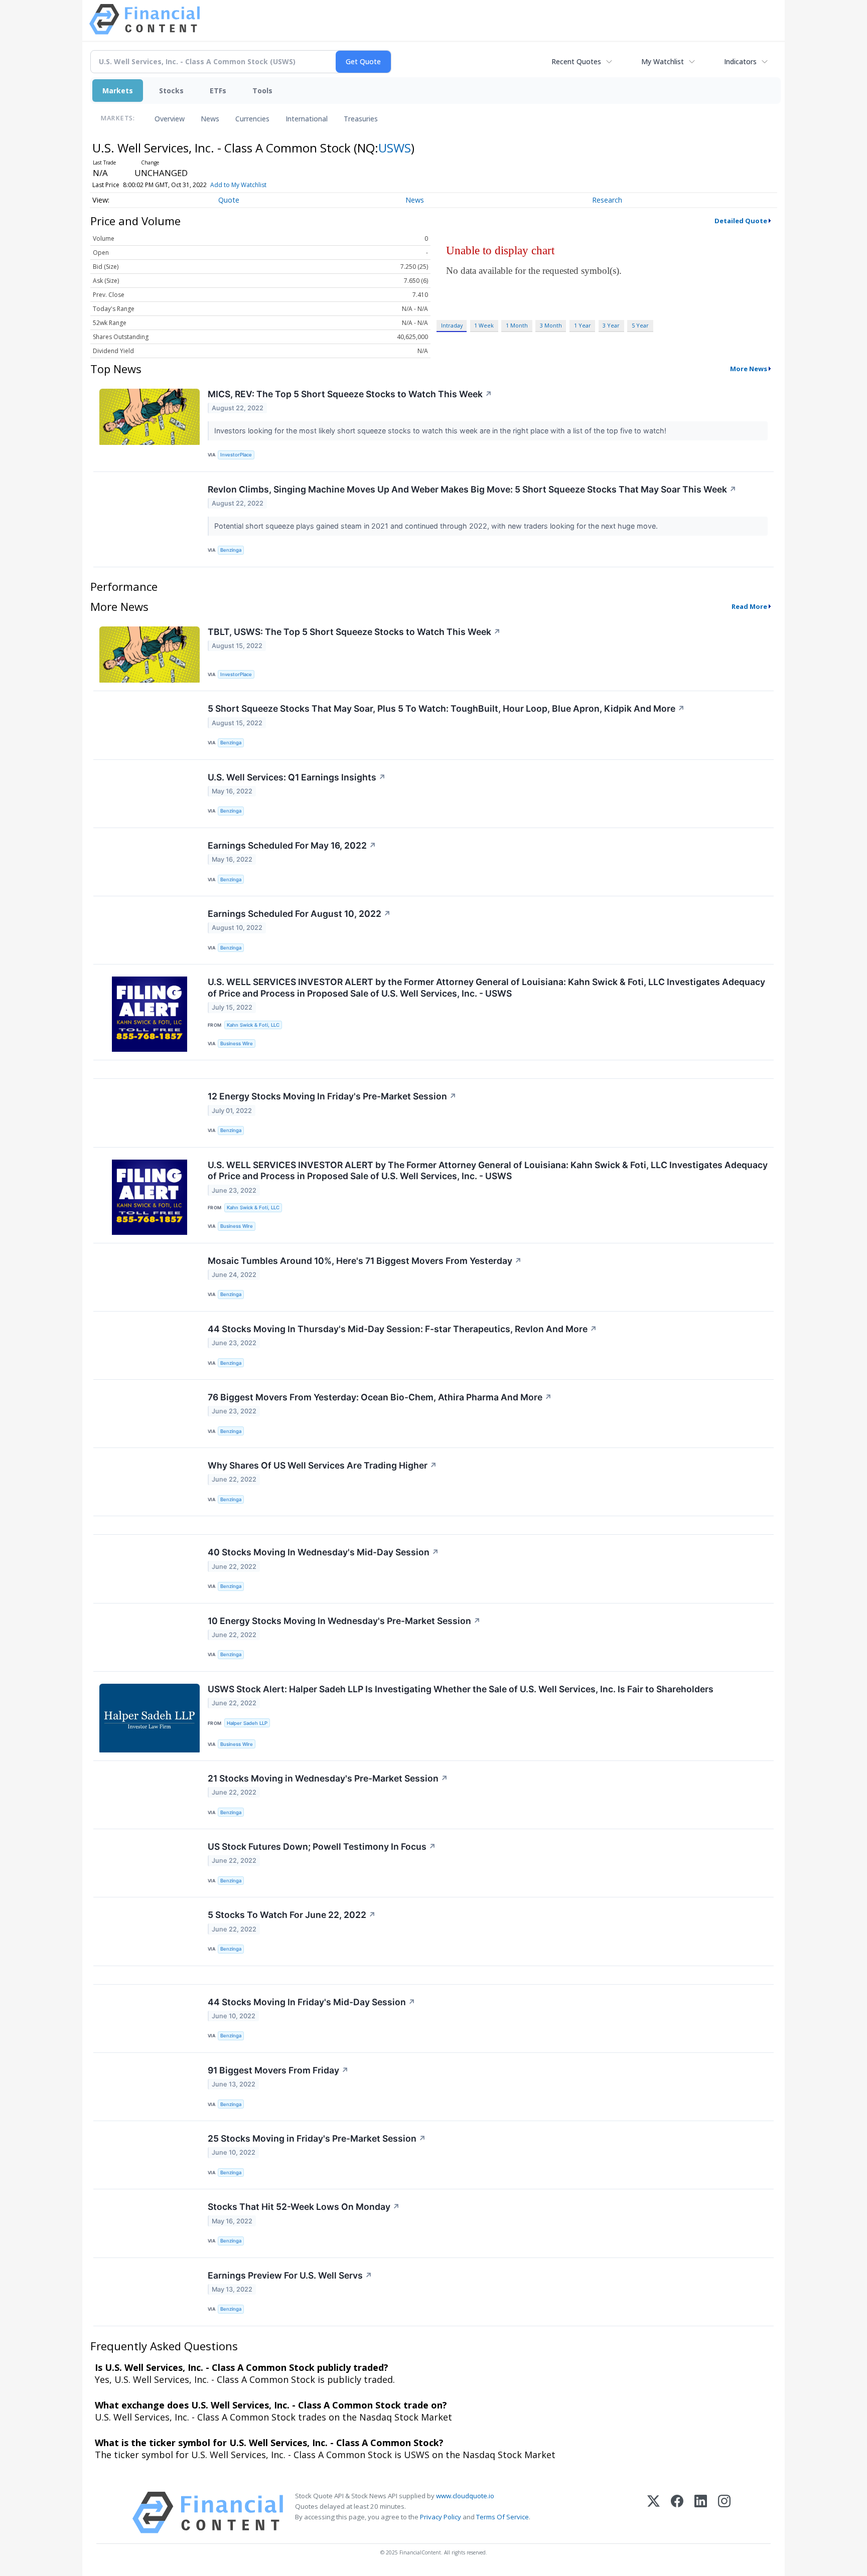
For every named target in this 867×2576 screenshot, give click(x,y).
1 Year (583, 325)
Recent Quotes (576, 61)
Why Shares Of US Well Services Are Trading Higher (322, 1465)
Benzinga (231, 550)
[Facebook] (677, 2513)
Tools (262, 91)
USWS (395, 148)
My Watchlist (663, 61)
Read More (749, 606)
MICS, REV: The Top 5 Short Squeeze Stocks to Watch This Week (350, 394)
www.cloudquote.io (465, 2496)
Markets (118, 91)
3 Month (551, 325)
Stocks (171, 91)
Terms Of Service (502, 2517)
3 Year (611, 325)
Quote (229, 200)
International (307, 119)
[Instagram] (724, 2513)
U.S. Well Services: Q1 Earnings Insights (297, 777)
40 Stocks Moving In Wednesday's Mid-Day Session (323, 1552)
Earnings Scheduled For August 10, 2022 (299, 914)
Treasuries (361, 119)
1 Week (484, 325)
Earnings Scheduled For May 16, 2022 (292, 845)
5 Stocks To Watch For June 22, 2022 (292, 1915)
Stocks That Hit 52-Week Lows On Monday (304, 2207)
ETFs (218, 91)
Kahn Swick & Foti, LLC (253, 1025)
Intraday (452, 325)
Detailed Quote (741, 221)
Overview (170, 119)
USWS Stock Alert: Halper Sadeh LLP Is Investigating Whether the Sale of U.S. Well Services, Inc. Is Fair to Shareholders (461, 1689)
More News (749, 369)
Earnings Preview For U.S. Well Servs (290, 2275)
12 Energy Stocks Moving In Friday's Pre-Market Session (332, 1096)
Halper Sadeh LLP (247, 1723)
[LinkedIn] (701, 2513)
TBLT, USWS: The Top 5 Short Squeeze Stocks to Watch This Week (354, 632)
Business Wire (237, 1043)
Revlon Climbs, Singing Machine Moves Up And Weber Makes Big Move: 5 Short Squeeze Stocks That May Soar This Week (472, 489)
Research (607, 200)
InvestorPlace (236, 455)
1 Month (517, 325)
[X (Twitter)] (654, 2513)
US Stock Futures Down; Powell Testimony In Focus (322, 1846)
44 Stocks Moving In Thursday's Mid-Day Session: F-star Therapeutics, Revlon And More (402, 1329)
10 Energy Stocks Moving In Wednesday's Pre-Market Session (344, 1621)
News (210, 119)
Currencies (252, 119)
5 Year (640, 325)
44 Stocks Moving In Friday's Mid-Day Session (312, 2002)
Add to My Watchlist (238, 185)
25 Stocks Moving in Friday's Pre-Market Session (317, 2138)
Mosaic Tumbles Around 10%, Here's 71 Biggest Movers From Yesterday (365, 1261)
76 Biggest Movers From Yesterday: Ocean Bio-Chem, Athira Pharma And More (380, 1397)
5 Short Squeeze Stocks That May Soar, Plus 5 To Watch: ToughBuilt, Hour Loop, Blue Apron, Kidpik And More (446, 708)
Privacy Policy (441, 2517)
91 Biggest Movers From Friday (278, 2070)
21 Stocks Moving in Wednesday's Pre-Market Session (328, 1778)
